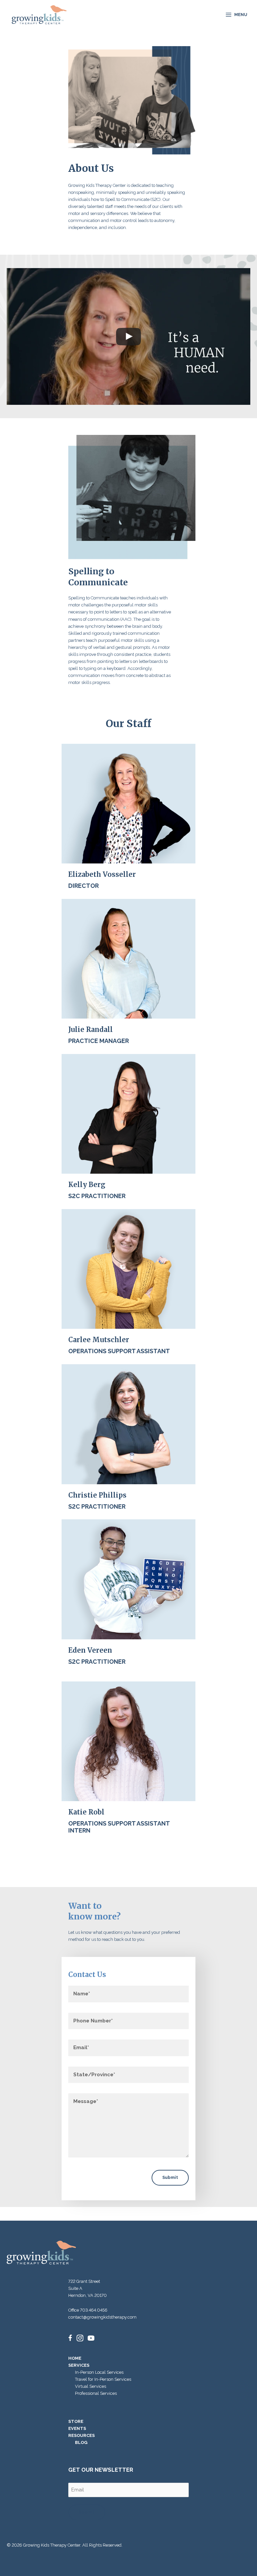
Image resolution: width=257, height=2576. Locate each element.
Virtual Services (91, 2386)
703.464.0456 (94, 2310)
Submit (170, 2177)
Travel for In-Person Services (103, 2379)
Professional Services (96, 2393)
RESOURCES (81, 2435)
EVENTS (77, 2428)
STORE (76, 2421)
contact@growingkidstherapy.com (102, 2317)
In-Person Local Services (99, 2372)
